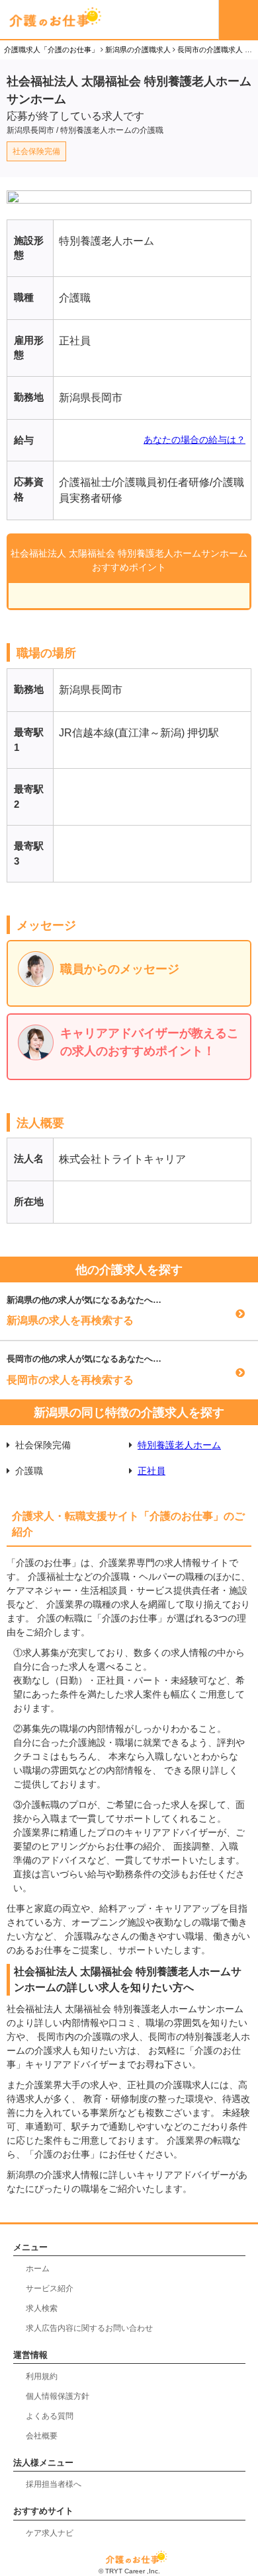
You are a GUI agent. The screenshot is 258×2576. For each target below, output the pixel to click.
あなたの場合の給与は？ (194, 440)
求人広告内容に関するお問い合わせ (89, 2328)
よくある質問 (50, 2416)
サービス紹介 (50, 2288)
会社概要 (42, 2436)
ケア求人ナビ (50, 2533)
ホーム (38, 2269)
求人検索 (42, 2308)
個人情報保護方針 (58, 2396)
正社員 (151, 1471)
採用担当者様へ (54, 2484)
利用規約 (42, 2376)
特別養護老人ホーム (179, 1445)
